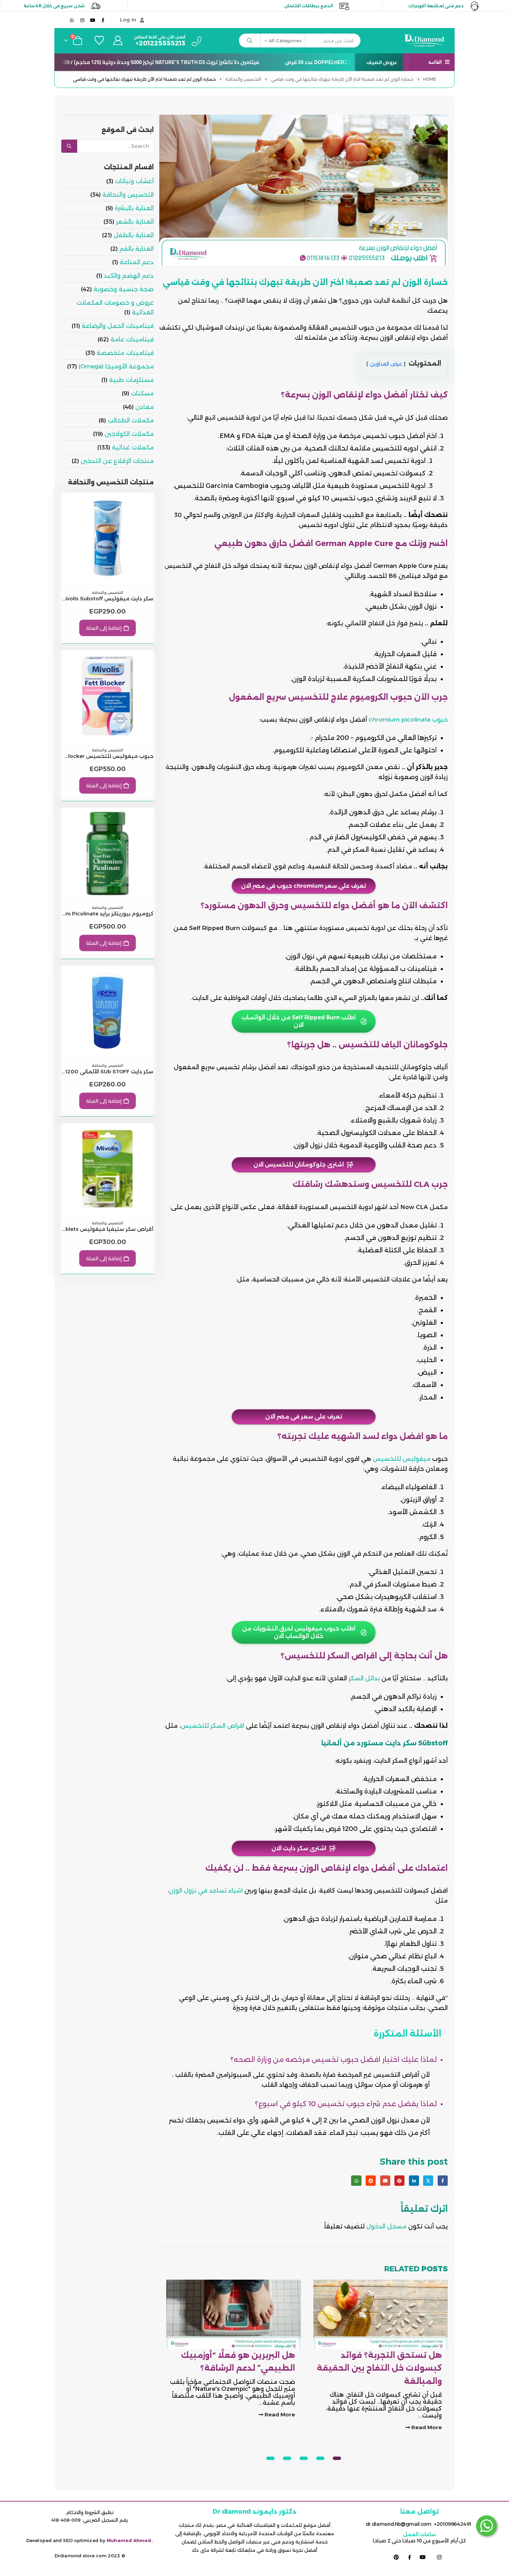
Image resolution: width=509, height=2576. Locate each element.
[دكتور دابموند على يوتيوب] (423, 2557)
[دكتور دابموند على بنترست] (396, 2557)
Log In (128, 20)
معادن (145, 407)
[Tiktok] (62, 20)
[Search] (250, 41)
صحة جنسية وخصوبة (124, 289)
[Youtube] (93, 20)
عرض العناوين (386, 364)
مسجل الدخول (386, 2226)
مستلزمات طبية (131, 380)
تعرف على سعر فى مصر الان (304, 1417)
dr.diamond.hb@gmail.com (399, 2524)
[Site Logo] (427, 41)
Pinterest (399, 2180)
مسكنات (142, 393)
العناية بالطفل (134, 235)
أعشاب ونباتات (134, 181)
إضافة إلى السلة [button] (104, 628)
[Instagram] (82, 20)
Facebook (443, 2180)
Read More (426, 2414)
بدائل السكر (364, 1678)
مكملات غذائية (133, 447)
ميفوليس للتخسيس (402, 1459)
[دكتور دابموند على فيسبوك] (410, 2557)
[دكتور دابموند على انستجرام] (439, 2557)
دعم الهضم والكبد (129, 276)
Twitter (428, 2180)
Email (385, 2180)
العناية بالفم (137, 249)
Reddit (371, 2180)
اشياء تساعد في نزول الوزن (206, 1890)
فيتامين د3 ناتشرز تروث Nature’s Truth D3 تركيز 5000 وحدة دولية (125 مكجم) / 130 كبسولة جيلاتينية (168, 62)
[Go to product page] (108, 538)
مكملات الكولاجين (129, 434)
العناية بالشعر (135, 222)
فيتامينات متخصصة (125, 353)
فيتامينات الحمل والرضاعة (118, 326)
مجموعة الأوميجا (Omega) (116, 366)
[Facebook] (103, 20)
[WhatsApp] (72, 20)
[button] (337, 2458)
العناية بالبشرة (134, 208)
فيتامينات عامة (132, 339)
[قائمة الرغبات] (98, 41)
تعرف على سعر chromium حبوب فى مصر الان (303, 886)
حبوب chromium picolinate (408, 719)
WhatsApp (356, 2180)
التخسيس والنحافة (128, 195)
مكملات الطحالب (131, 420)
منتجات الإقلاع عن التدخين (117, 461)
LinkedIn (414, 2180)
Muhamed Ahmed (129, 2540)
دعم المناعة (137, 262)
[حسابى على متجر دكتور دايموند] (118, 41)
